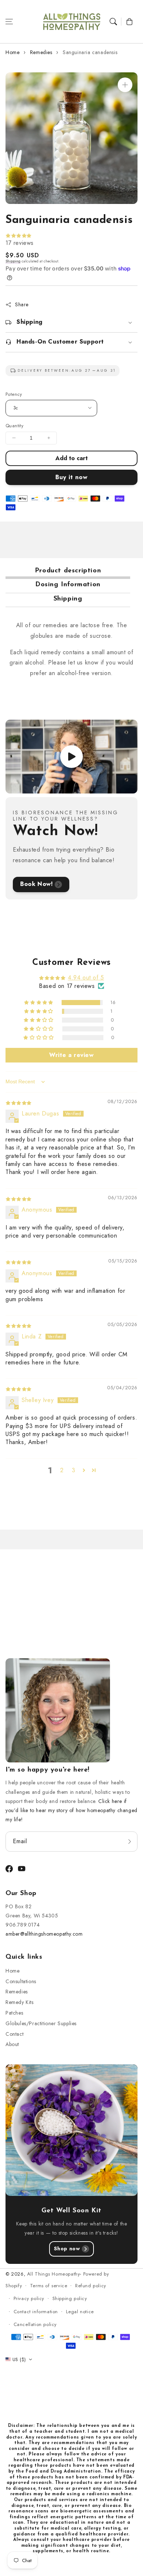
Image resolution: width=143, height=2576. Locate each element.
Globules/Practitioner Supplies (41, 2023)
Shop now (67, 2249)
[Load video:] (71, 757)
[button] (9, 22)
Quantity (14, 426)
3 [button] (74, 1470)
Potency (14, 394)
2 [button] (62, 1470)
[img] (19, 1103)
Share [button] (22, 304)
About (12, 2044)
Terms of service (49, 2286)
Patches (14, 2013)
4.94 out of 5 (86, 978)
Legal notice (80, 2312)
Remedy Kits (20, 2002)
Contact (14, 2034)
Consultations (21, 1981)
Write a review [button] (71, 1055)
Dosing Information (68, 585)
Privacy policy (29, 2298)
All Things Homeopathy (54, 2274)
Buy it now (71, 477)
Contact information (36, 2312)
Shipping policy (70, 2298)
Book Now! (36, 884)
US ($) (19, 2359)
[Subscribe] (129, 1841)
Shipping (13, 261)
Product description (68, 571)
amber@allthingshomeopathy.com (44, 1934)
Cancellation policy (35, 2324)
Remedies (41, 52)
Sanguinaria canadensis (90, 52)
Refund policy (91, 2286)
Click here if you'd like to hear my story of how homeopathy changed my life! (71, 1810)
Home (12, 52)
